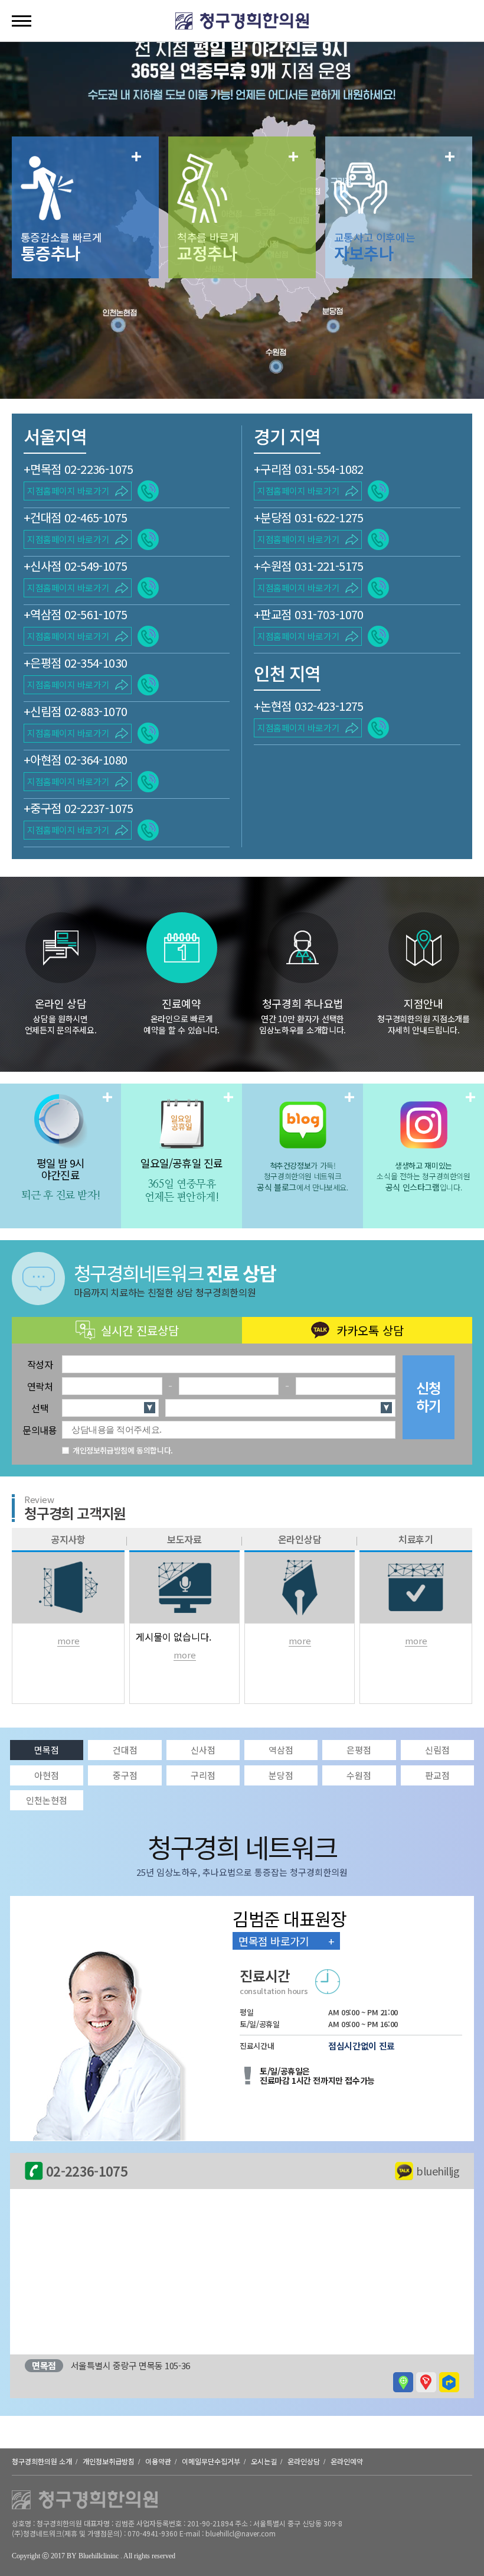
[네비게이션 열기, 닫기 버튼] (22, 21)
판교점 (437, 1775)
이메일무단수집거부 (211, 2461)
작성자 (40, 1364)
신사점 (203, 1750)
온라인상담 (304, 2461)
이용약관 (158, 2461)
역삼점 (281, 1750)
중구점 (125, 1775)
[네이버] (403, 2382)
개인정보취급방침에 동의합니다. (123, 1450)
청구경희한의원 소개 (42, 2461)
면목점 (47, 1750)
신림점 (437, 1750)
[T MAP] (426, 2382)
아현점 (47, 1775)
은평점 (359, 1750)
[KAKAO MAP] (449, 2382)
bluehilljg (438, 2171)
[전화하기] (148, 491)
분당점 (281, 1775)
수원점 (359, 1775)
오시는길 (264, 2461)
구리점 (203, 1775)
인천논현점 (47, 1800)
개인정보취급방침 (109, 2461)
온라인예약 (347, 2461)
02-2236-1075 (87, 2171)
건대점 (125, 1750)
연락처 (40, 1386)
